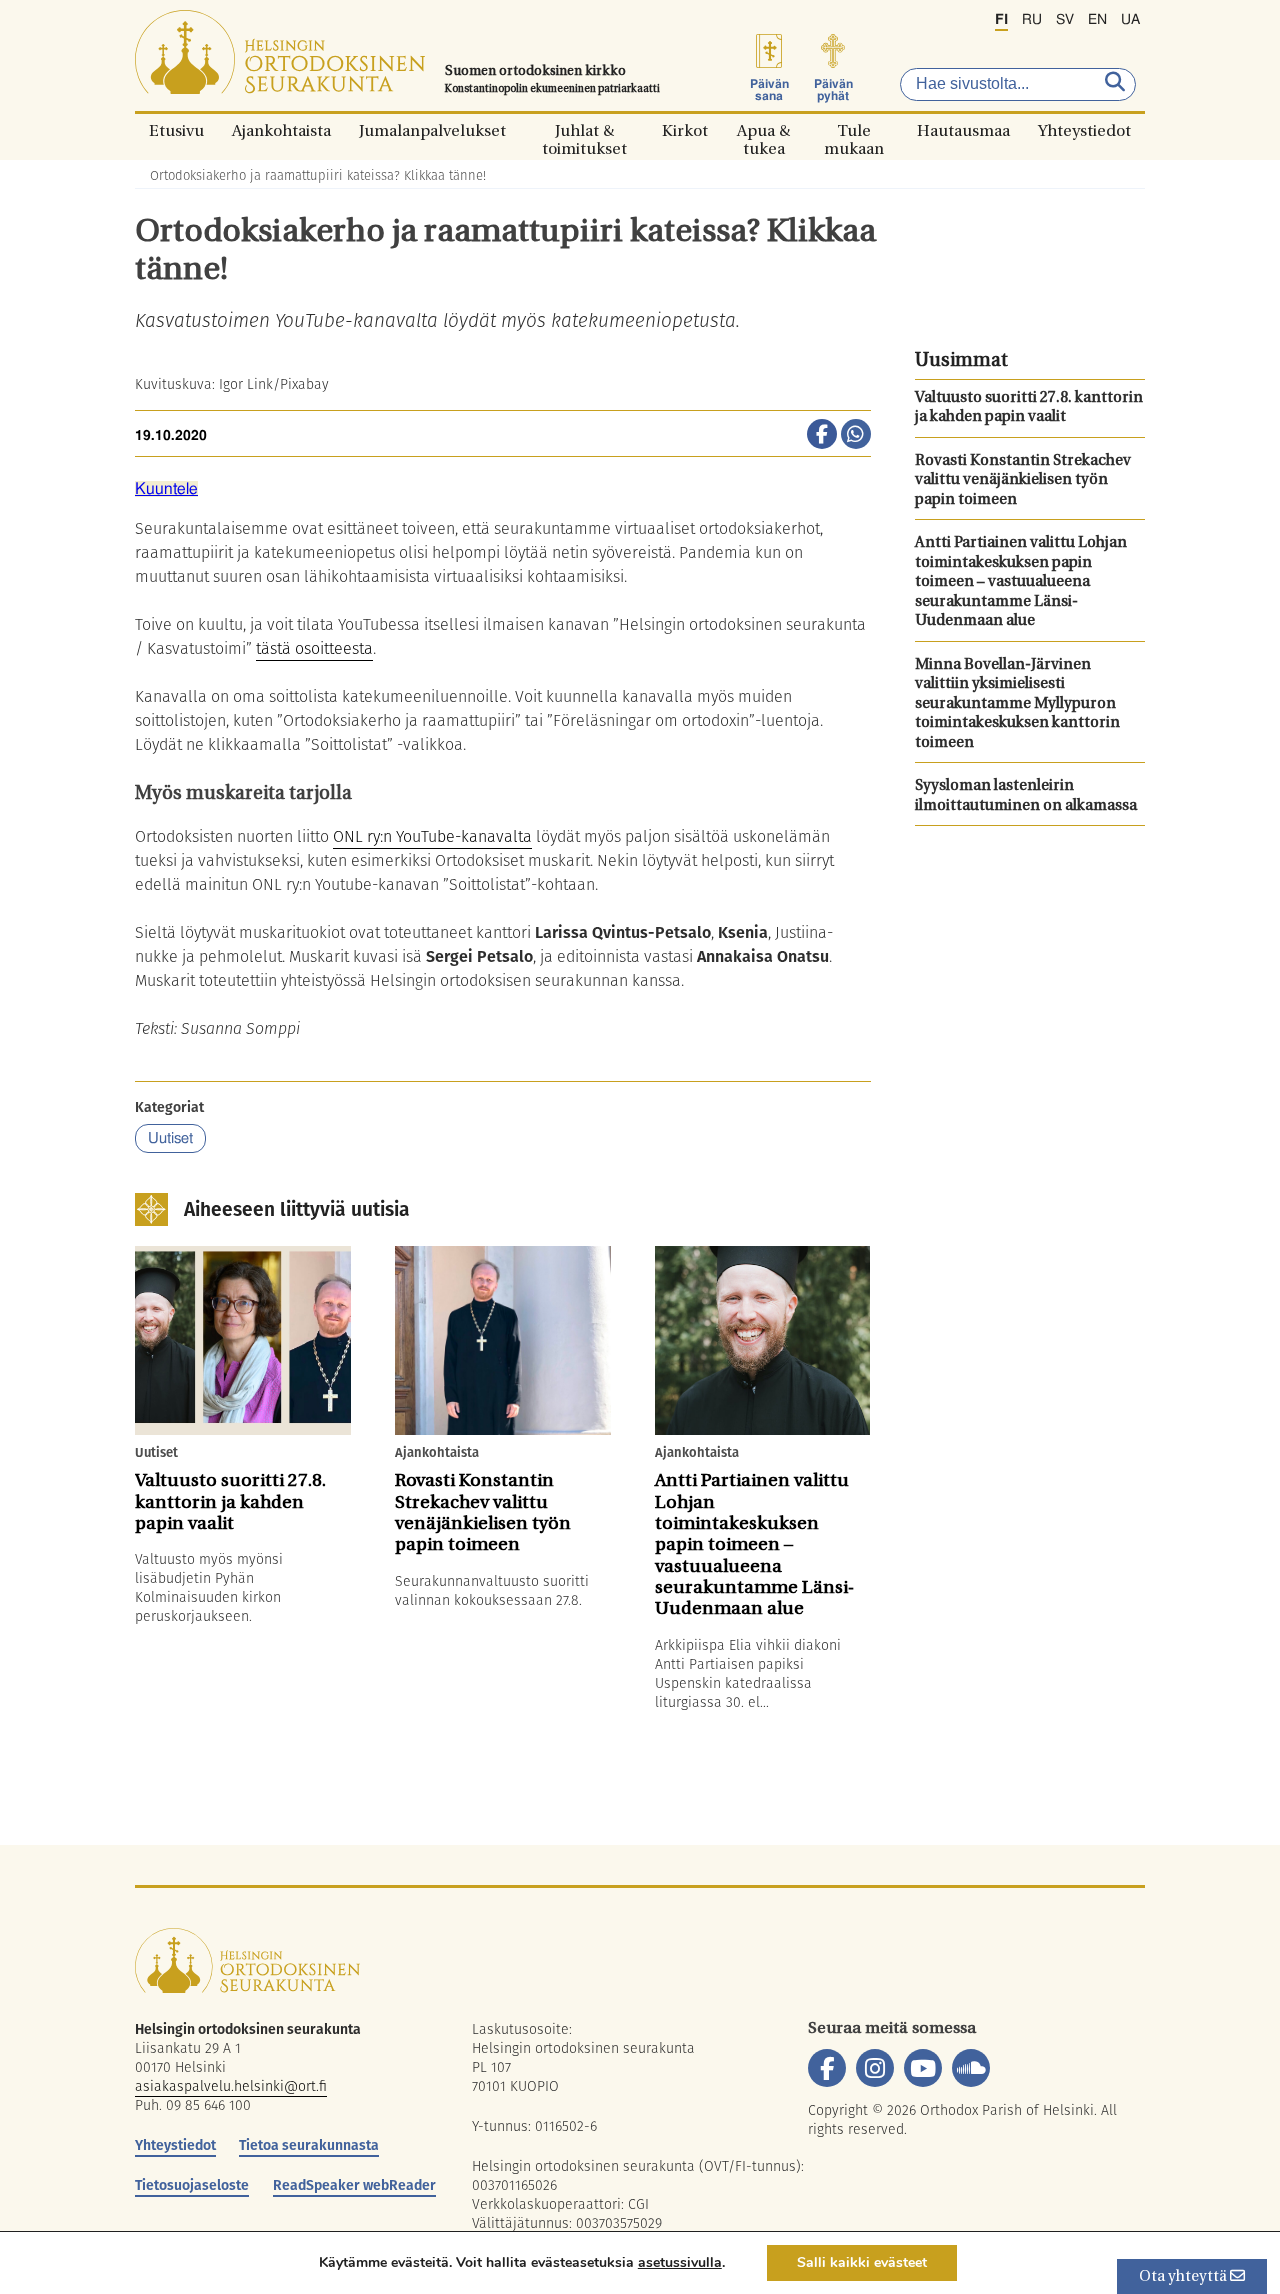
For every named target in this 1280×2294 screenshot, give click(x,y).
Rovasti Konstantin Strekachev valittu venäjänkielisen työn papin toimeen (1023, 481)
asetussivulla (680, 2263)
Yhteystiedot (1084, 130)
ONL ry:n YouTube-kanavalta (432, 836)
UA (1130, 20)
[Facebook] (827, 2068)
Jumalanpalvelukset (432, 130)
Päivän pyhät (833, 90)
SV (1065, 20)
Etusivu (176, 130)
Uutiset (170, 1138)
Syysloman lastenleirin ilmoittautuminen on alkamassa (1026, 796)
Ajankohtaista (281, 130)
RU (1032, 20)
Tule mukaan (854, 130)
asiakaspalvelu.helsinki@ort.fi (231, 2086)
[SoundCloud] (971, 2068)
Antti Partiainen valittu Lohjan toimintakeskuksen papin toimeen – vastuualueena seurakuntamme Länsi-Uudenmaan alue (1021, 582)
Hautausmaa (963, 130)
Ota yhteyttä (1184, 2277)
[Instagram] (875, 2068)
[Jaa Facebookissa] (822, 436)
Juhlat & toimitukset (584, 130)
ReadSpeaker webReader (354, 2185)
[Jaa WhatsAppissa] (856, 436)
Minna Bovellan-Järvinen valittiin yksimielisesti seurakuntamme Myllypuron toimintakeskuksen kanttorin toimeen (1017, 704)
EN (1097, 20)
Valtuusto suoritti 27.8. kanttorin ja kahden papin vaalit (1029, 408)
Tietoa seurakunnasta (309, 2145)
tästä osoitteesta (314, 648)
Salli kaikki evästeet (862, 2262)
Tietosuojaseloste (192, 2185)
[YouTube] (923, 2068)
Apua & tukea (763, 130)
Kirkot (685, 130)
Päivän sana (769, 90)
